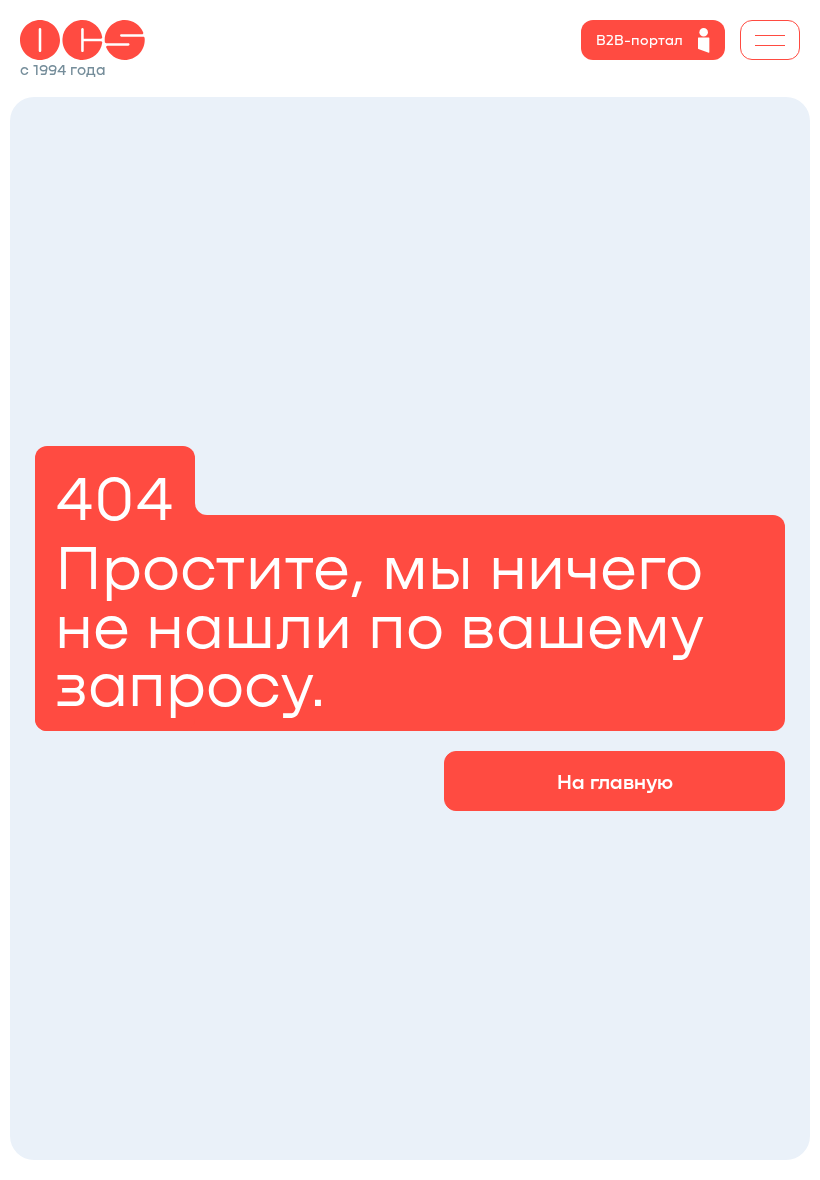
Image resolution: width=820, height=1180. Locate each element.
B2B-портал (639, 39)
